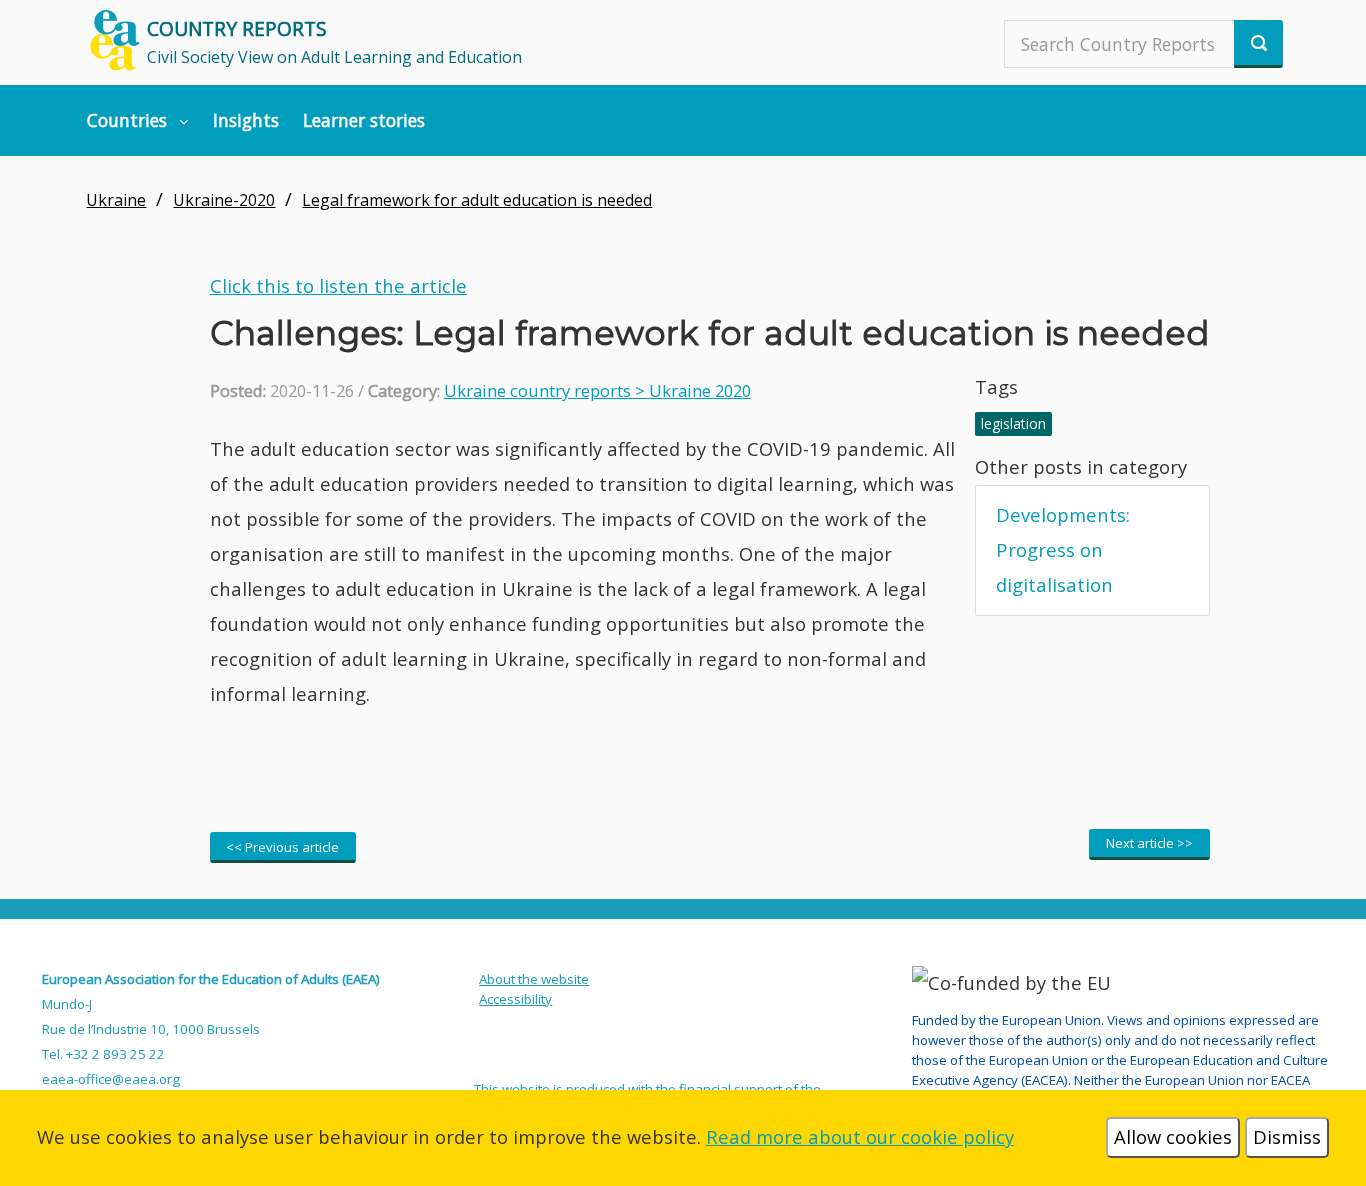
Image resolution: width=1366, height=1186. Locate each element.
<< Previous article (282, 847)
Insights (246, 120)
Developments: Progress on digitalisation (1063, 549)
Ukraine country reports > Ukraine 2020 (597, 390)
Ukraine (116, 200)
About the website (534, 979)
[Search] (1258, 44)
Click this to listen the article (338, 285)
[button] (138, 120)
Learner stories (364, 120)
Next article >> (1149, 843)
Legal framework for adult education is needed (477, 200)
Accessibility (515, 999)
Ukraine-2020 (224, 200)
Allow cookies (1173, 1136)
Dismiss (1287, 1136)
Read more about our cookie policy (860, 1136)
